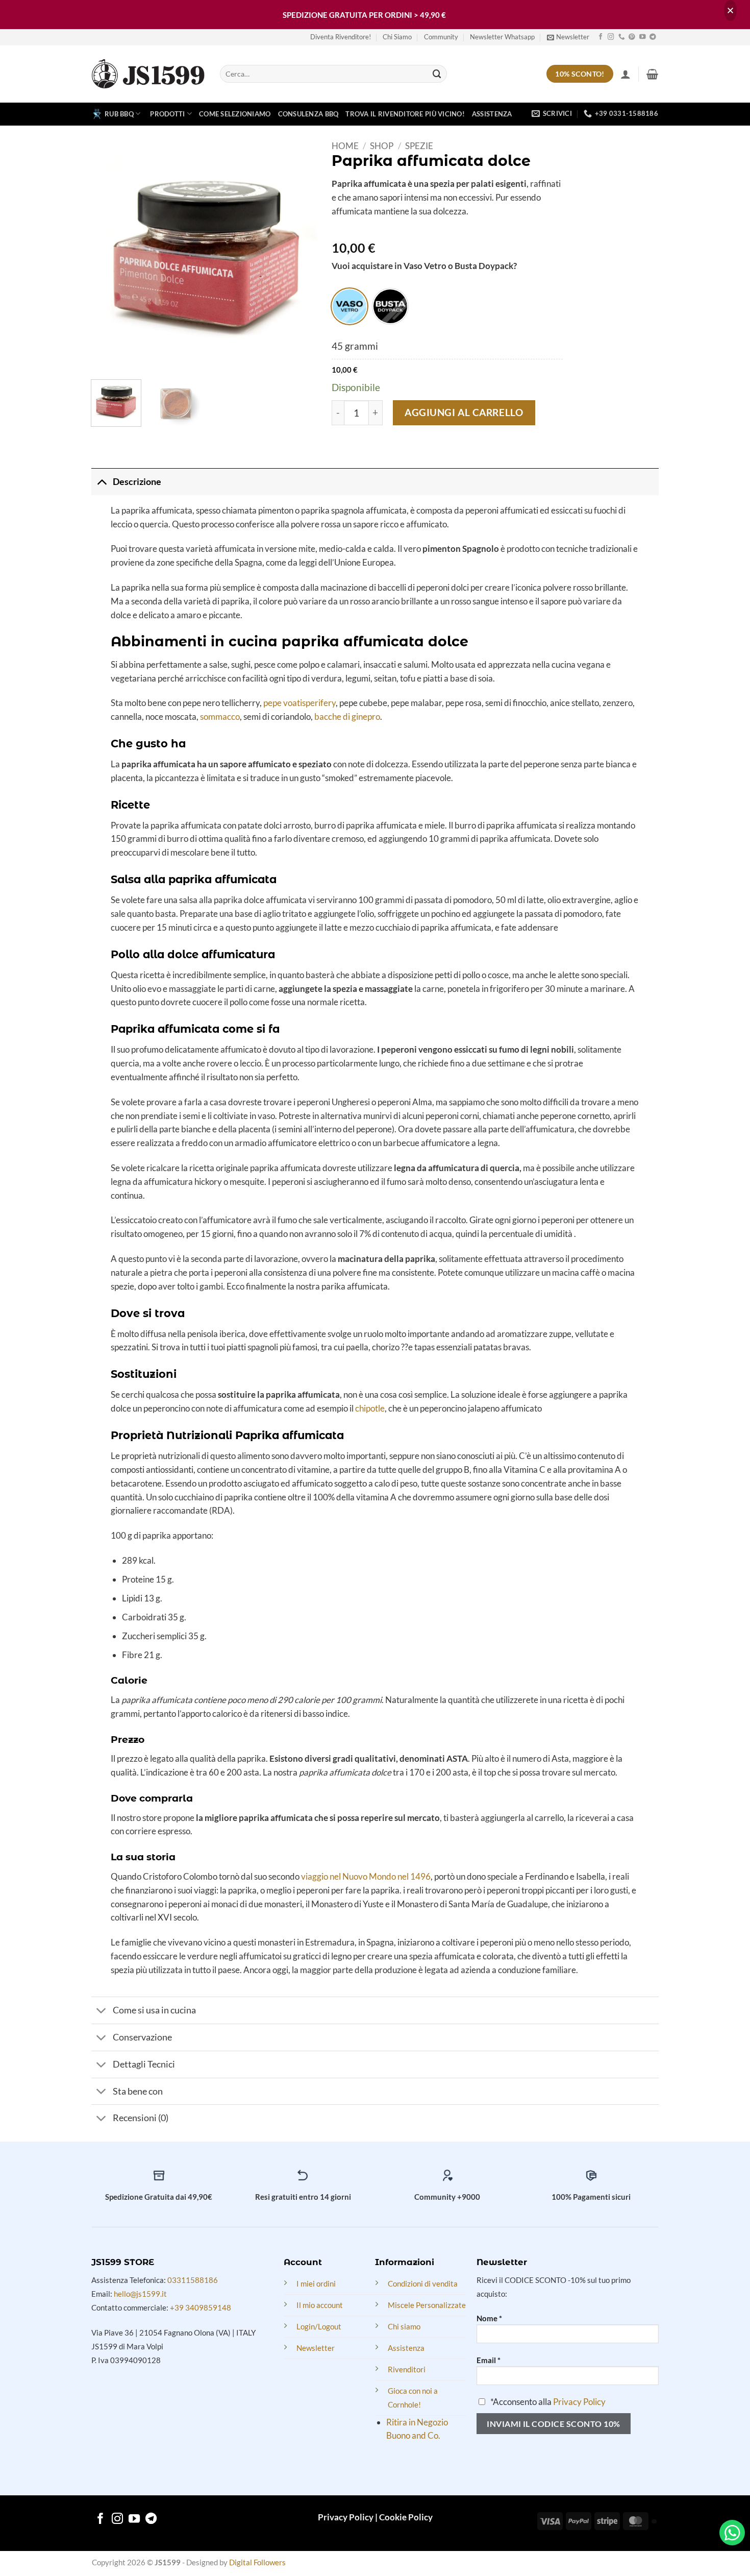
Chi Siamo (397, 37)
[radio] (349, 306)
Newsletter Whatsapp (502, 37)
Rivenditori (407, 2369)
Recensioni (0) (141, 2118)
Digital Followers (257, 2562)
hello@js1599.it (140, 2294)
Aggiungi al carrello (464, 412)
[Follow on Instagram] (611, 37)
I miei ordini (316, 2283)
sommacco (220, 716)
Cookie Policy (406, 2517)
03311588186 (193, 2280)
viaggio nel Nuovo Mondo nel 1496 (366, 1876)
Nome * (489, 2318)
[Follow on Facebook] (601, 37)
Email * (489, 2360)
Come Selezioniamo (235, 114)
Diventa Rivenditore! (341, 37)
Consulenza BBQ (308, 114)
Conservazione (142, 2037)
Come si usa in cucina (154, 2010)
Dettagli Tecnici (144, 2064)
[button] (568, 37)
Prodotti (167, 114)
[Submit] (437, 74)
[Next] (305, 256)
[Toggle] (102, 482)
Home (345, 146)
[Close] (730, 10)
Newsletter (316, 2348)
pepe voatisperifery (299, 703)
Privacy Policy (579, 2402)
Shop (382, 146)
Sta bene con (138, 2091)
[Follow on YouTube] (643, 37)
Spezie (419, 146)
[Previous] (109, 256)
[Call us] (622, 37)
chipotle (370, 1408)
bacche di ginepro (347, 716)
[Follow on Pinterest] (632, 37)
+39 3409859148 (201, 2307)
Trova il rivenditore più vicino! (405, 114)
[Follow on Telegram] (653, 37)
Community (441, 37)
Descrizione (137, 481)
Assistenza (492, 114)
